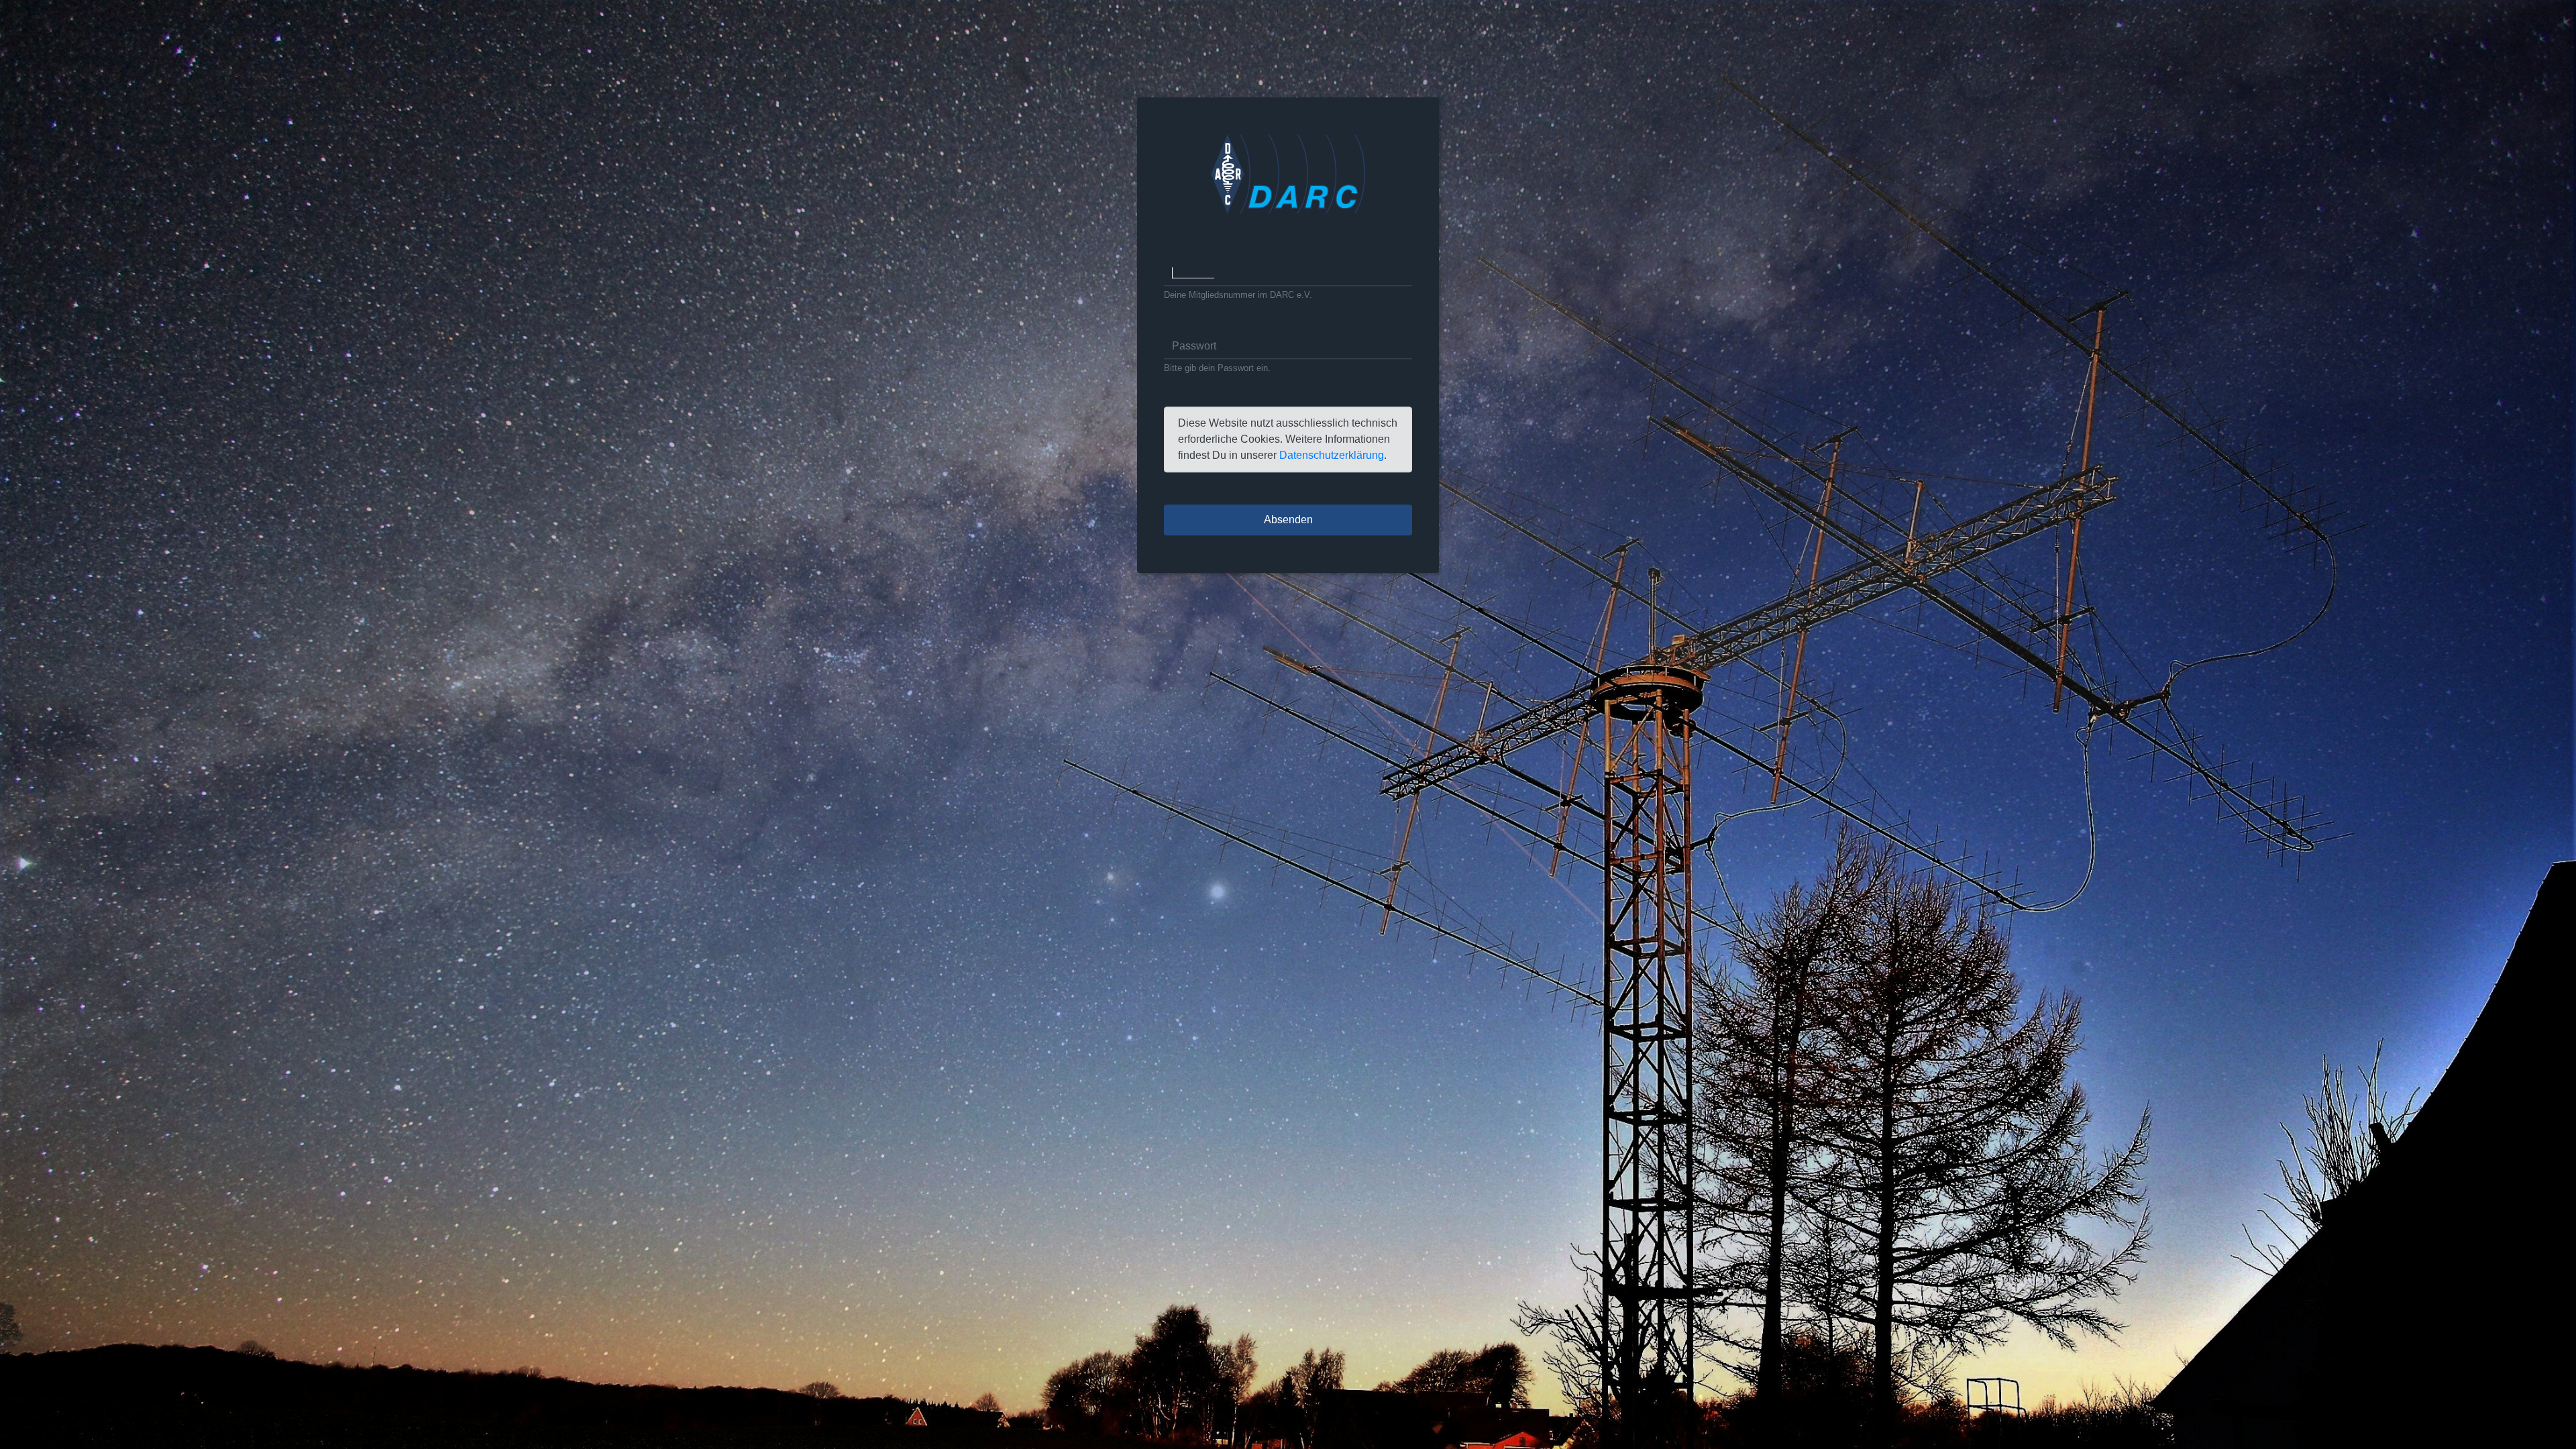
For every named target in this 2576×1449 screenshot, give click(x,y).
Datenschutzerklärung (1332, 456)
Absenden (1288, 520)
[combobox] (1288, 273)
